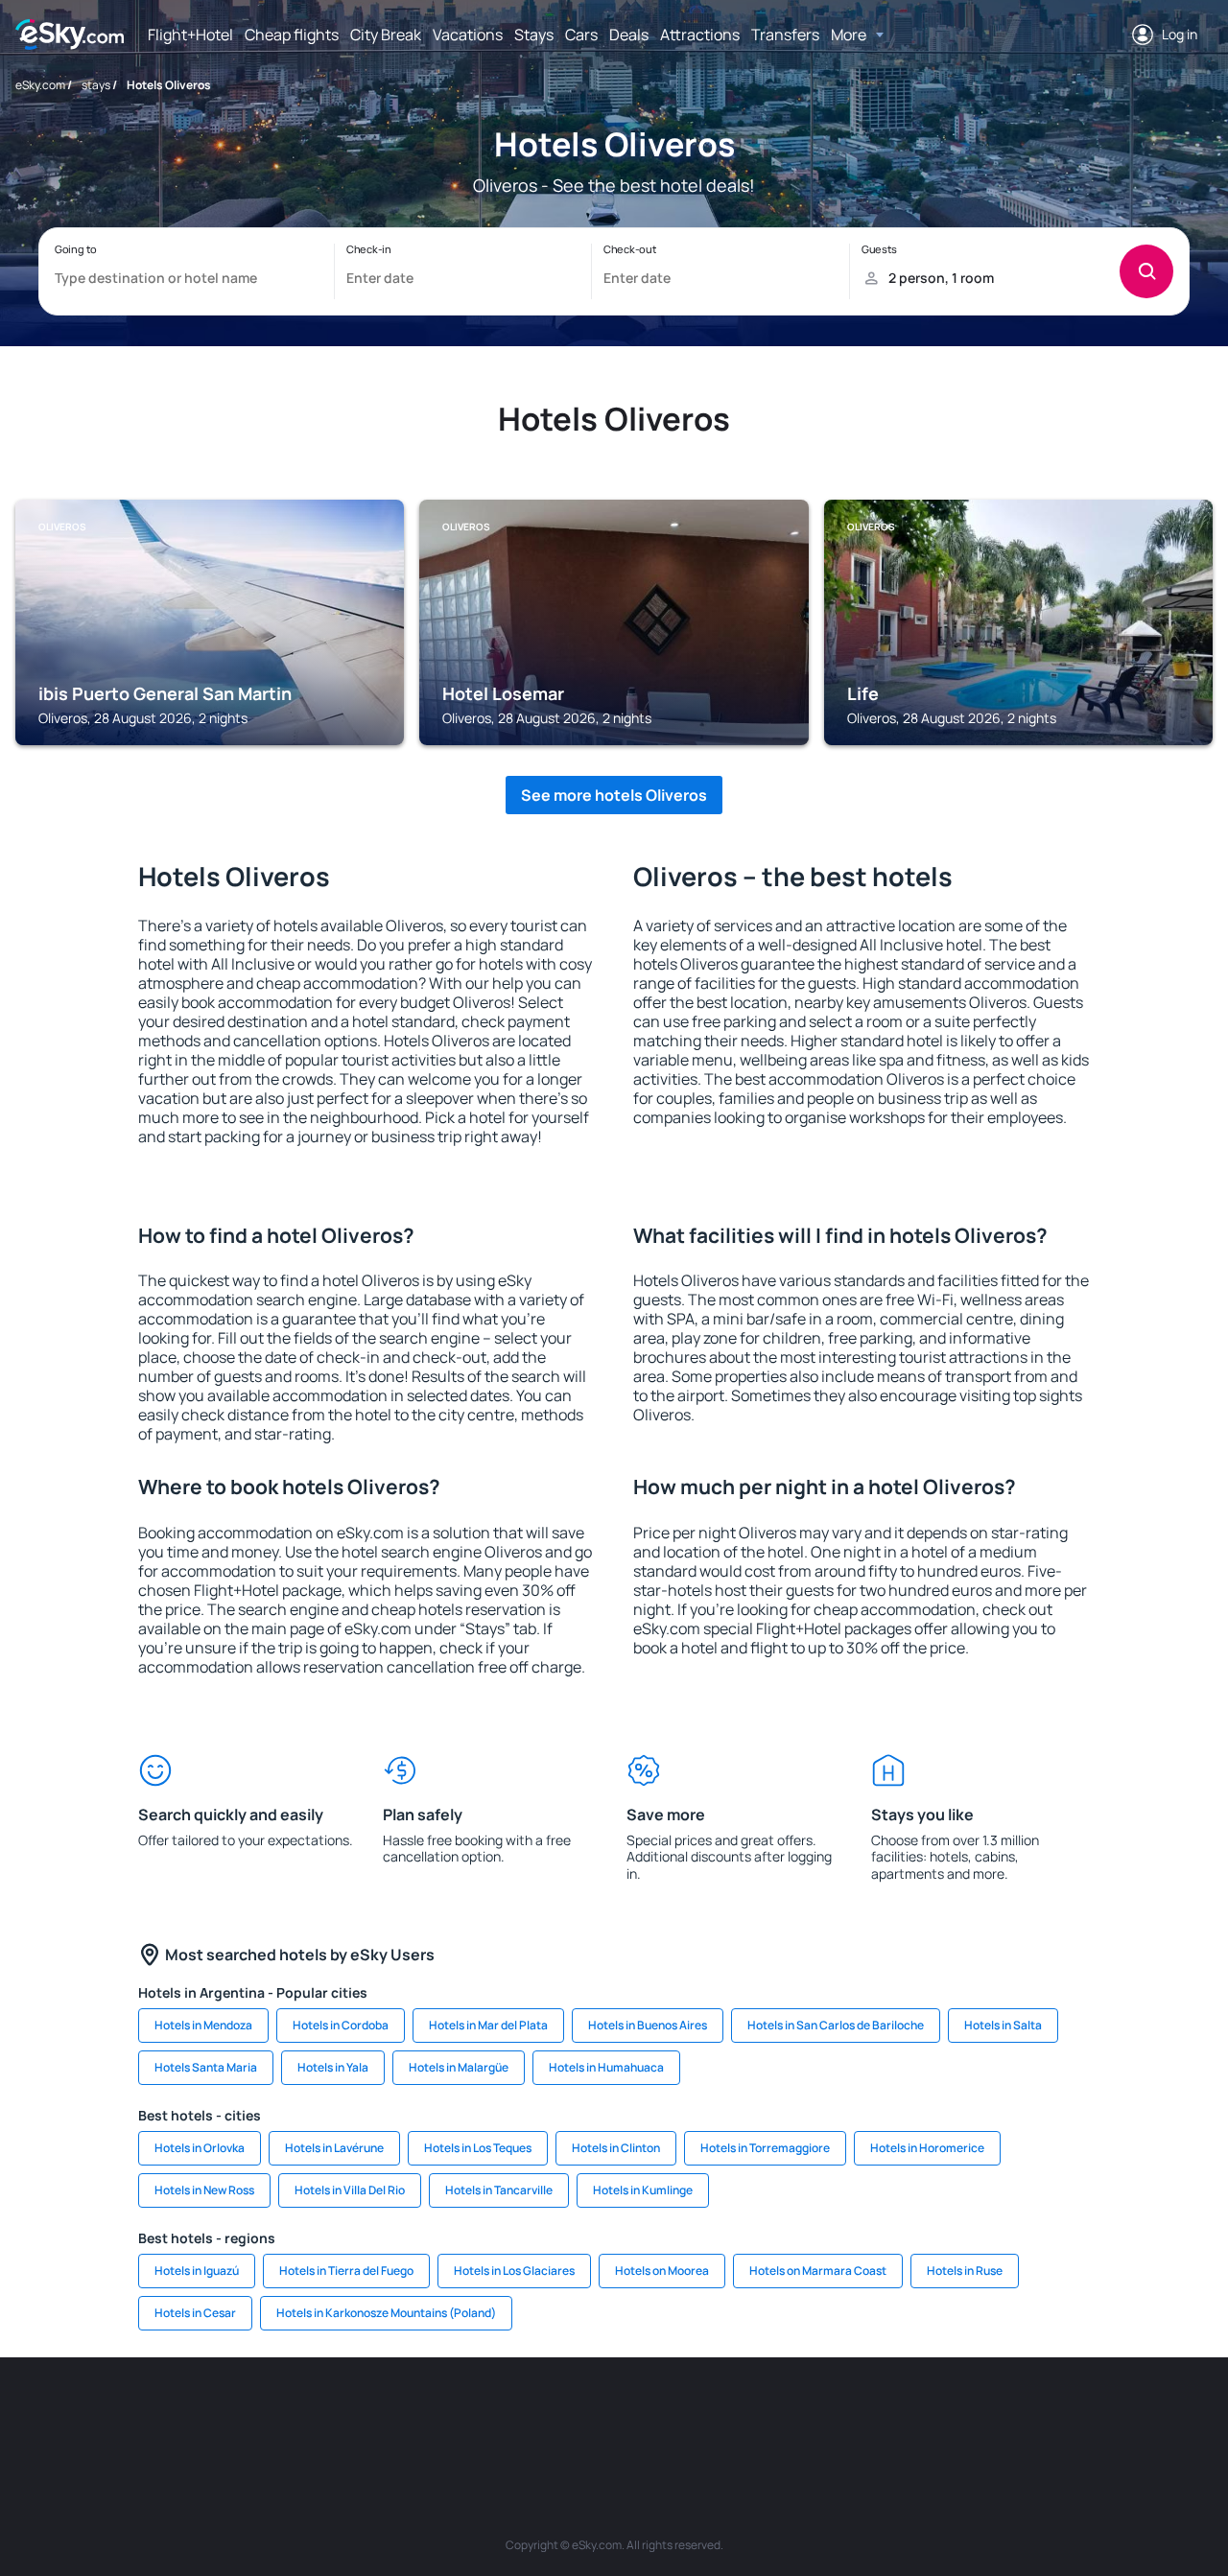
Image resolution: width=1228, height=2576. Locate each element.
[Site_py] (1103, 2415)
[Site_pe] (355, 2415)
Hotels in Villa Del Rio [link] (350, 2190)
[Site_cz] (470, 2415)
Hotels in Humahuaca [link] (606, 2067)
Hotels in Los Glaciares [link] (514, 2271)
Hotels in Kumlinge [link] (643, 2190)
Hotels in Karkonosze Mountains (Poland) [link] (386, 2313)
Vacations (468, 35)
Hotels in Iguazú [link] (197, 2271)
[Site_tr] (413, 2415)
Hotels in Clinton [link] (616, 2148)
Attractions (700, 35)
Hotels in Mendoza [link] (203, 2025)
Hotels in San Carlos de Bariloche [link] (836, 2025)
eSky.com (40, 85)
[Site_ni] (931, 2415)
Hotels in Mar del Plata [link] (488, 2025)
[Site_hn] (1046, 2415)
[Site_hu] (643, 2415)
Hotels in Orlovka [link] (200, 2148)
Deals (629, 35)
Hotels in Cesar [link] (195, 2313)
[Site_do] (758, 2415)
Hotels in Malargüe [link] (459, 2067)
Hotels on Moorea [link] (662, 2271)
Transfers (785, 35)
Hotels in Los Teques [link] (478, 2148)
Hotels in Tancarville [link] (499, 2190)
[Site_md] (528, 2415)
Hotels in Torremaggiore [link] (765, 2148)
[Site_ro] (182, 2415)
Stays (534, 35)
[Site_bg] (240, 2415)
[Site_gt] (988, 2415)
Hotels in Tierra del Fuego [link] (346, 2271)
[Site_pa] (815, 2415)
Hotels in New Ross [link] (204, 2190)
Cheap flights (292, 35)
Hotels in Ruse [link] (965, 2271)
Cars (581, 35)
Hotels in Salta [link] (1003, 2025)
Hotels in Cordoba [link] (341, 2025)
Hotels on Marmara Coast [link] (818, 2271)
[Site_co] (700, 2415)
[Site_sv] (873, 2415)
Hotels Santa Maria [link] (206, 2067)
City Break (386, 35)
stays (96, 85)
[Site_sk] (585, 2415)
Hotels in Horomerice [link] (927, 2148)
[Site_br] (125, 2415)
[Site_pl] (297, 2415)
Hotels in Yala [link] (333, 2067)
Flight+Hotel (190, 35)
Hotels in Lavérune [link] (334, 2148)
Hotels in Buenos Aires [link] (648, 2025)
